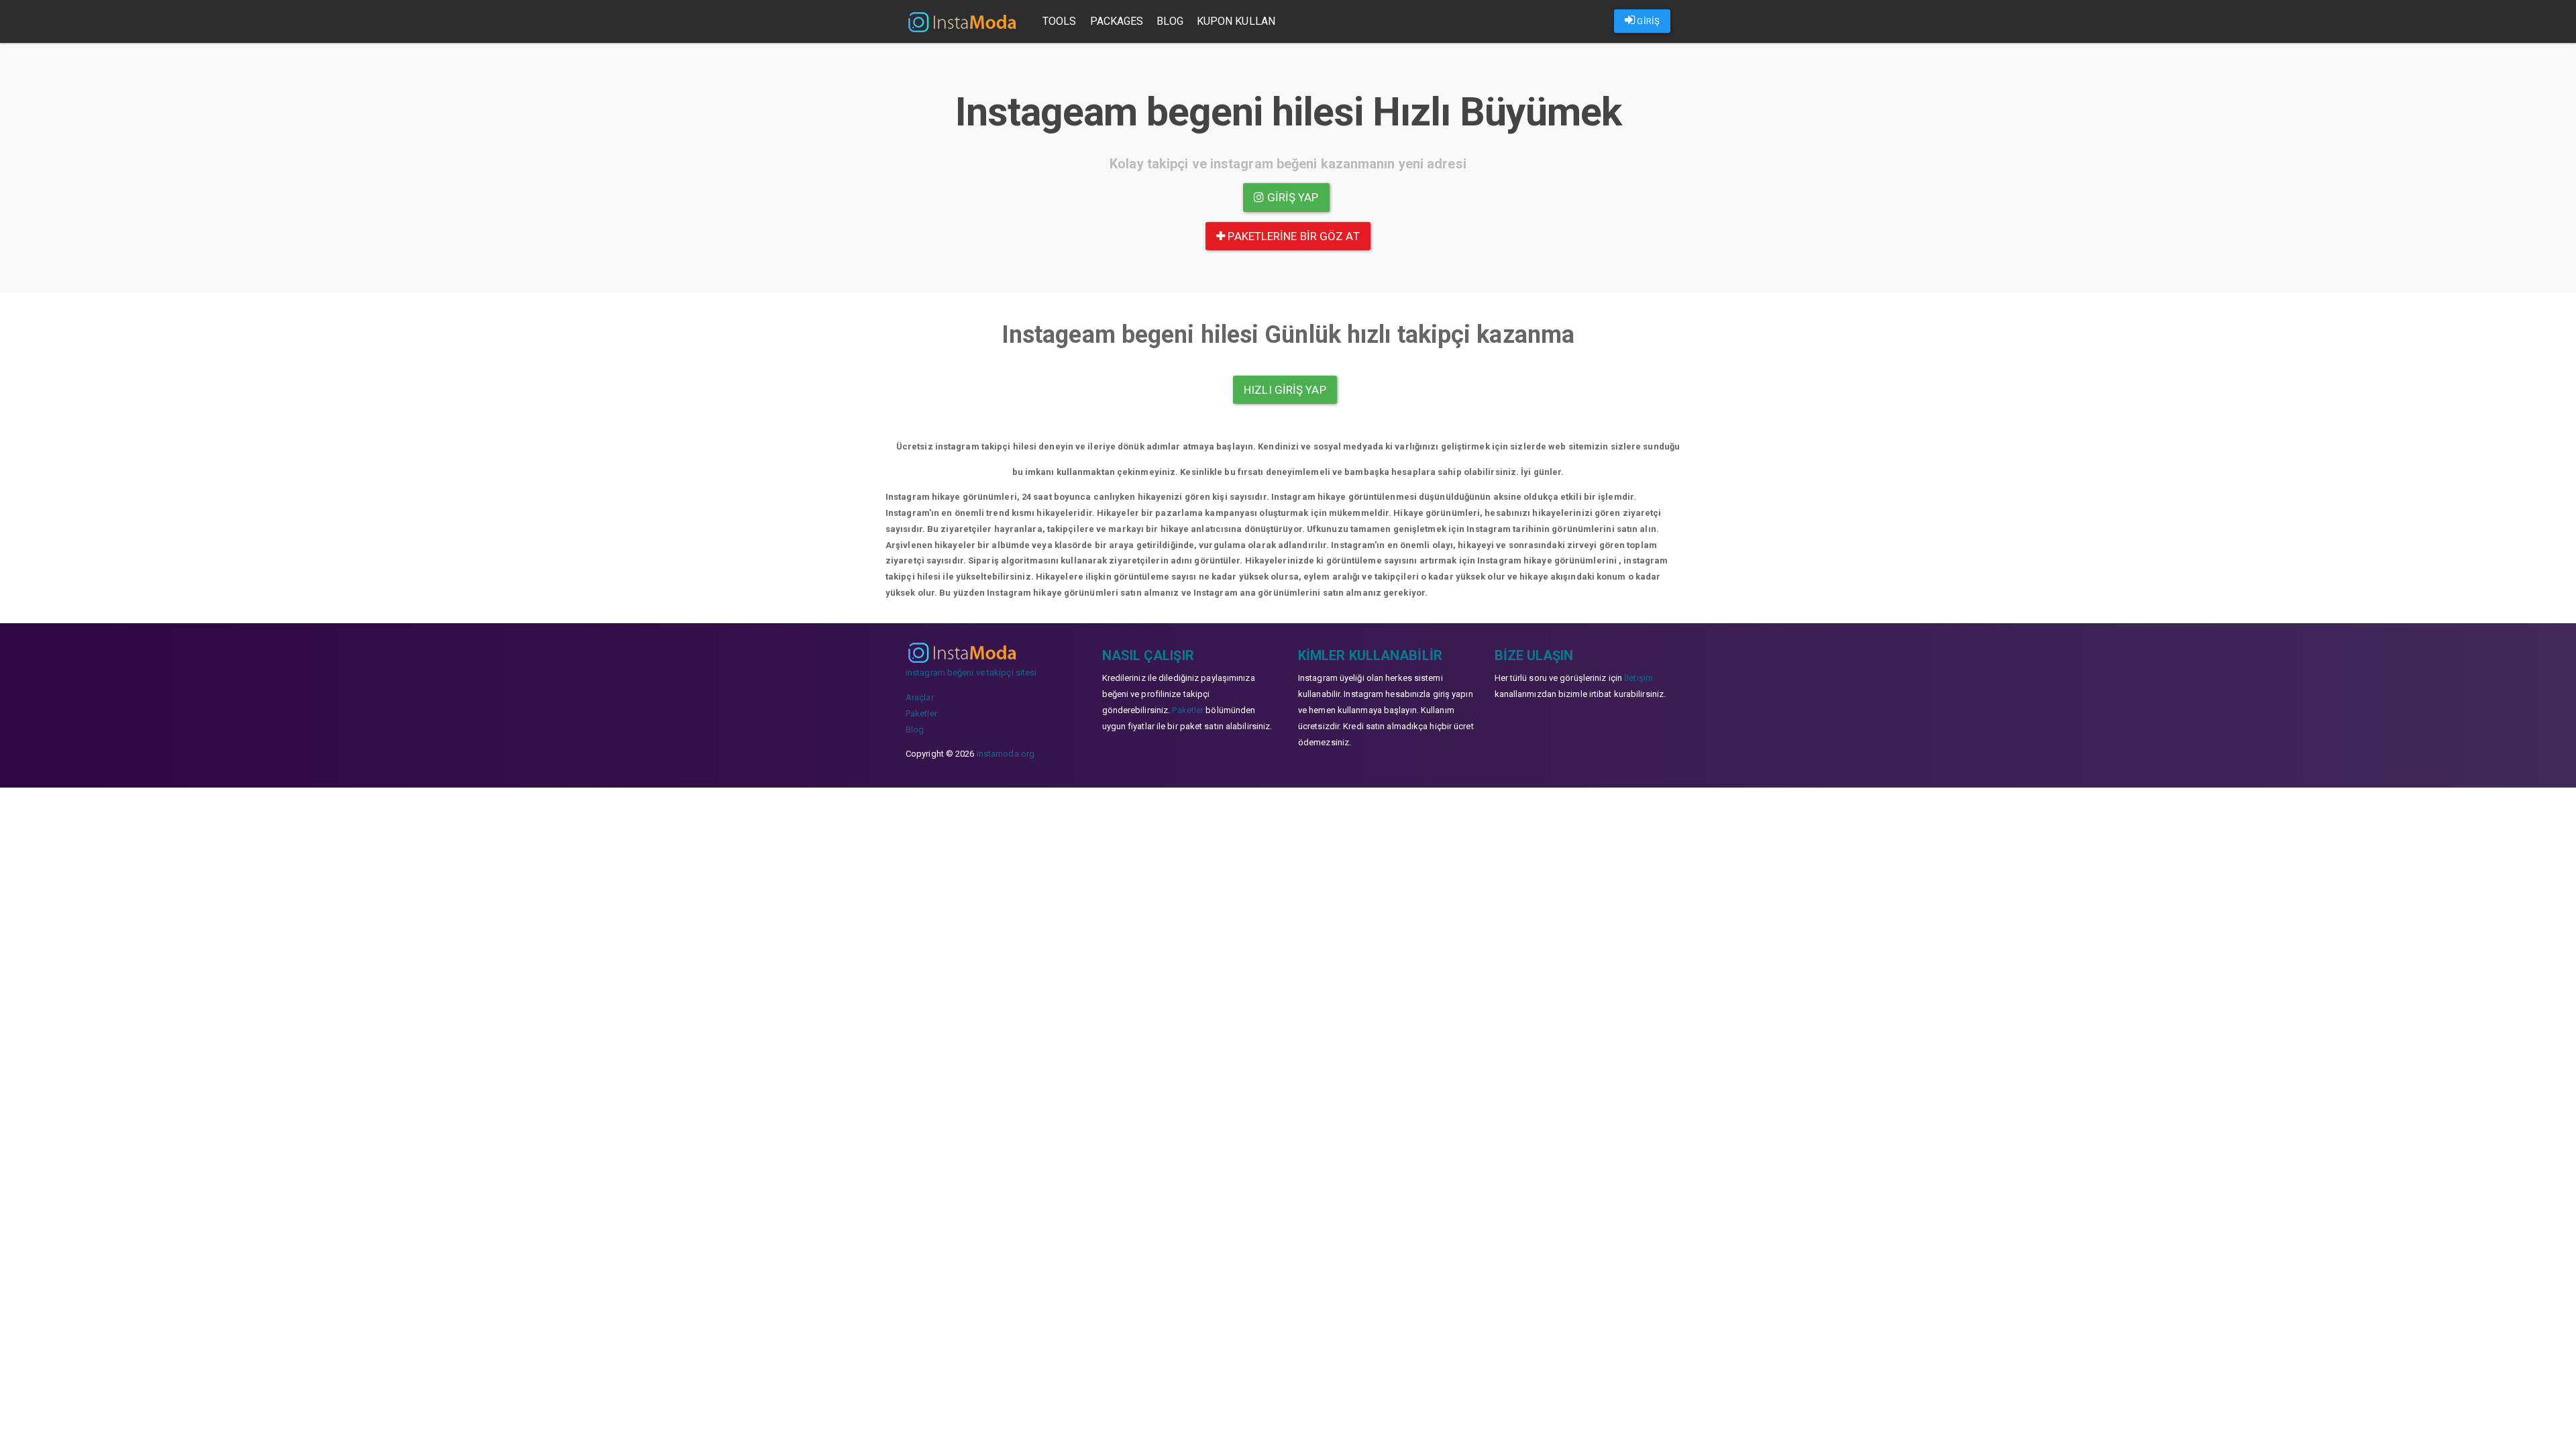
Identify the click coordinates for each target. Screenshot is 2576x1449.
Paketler (921, 713)
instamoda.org (1006, 754)
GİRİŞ (1647, 21)
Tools (1060, 21)
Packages (1117, 21)
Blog (1170, 21)
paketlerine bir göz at (1292, 236)
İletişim (1639, 678)
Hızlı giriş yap (1285, 390)
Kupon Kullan (1236, 21)
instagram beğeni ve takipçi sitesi (971, 673)
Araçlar (920, 697)
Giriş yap (1292, 197)
